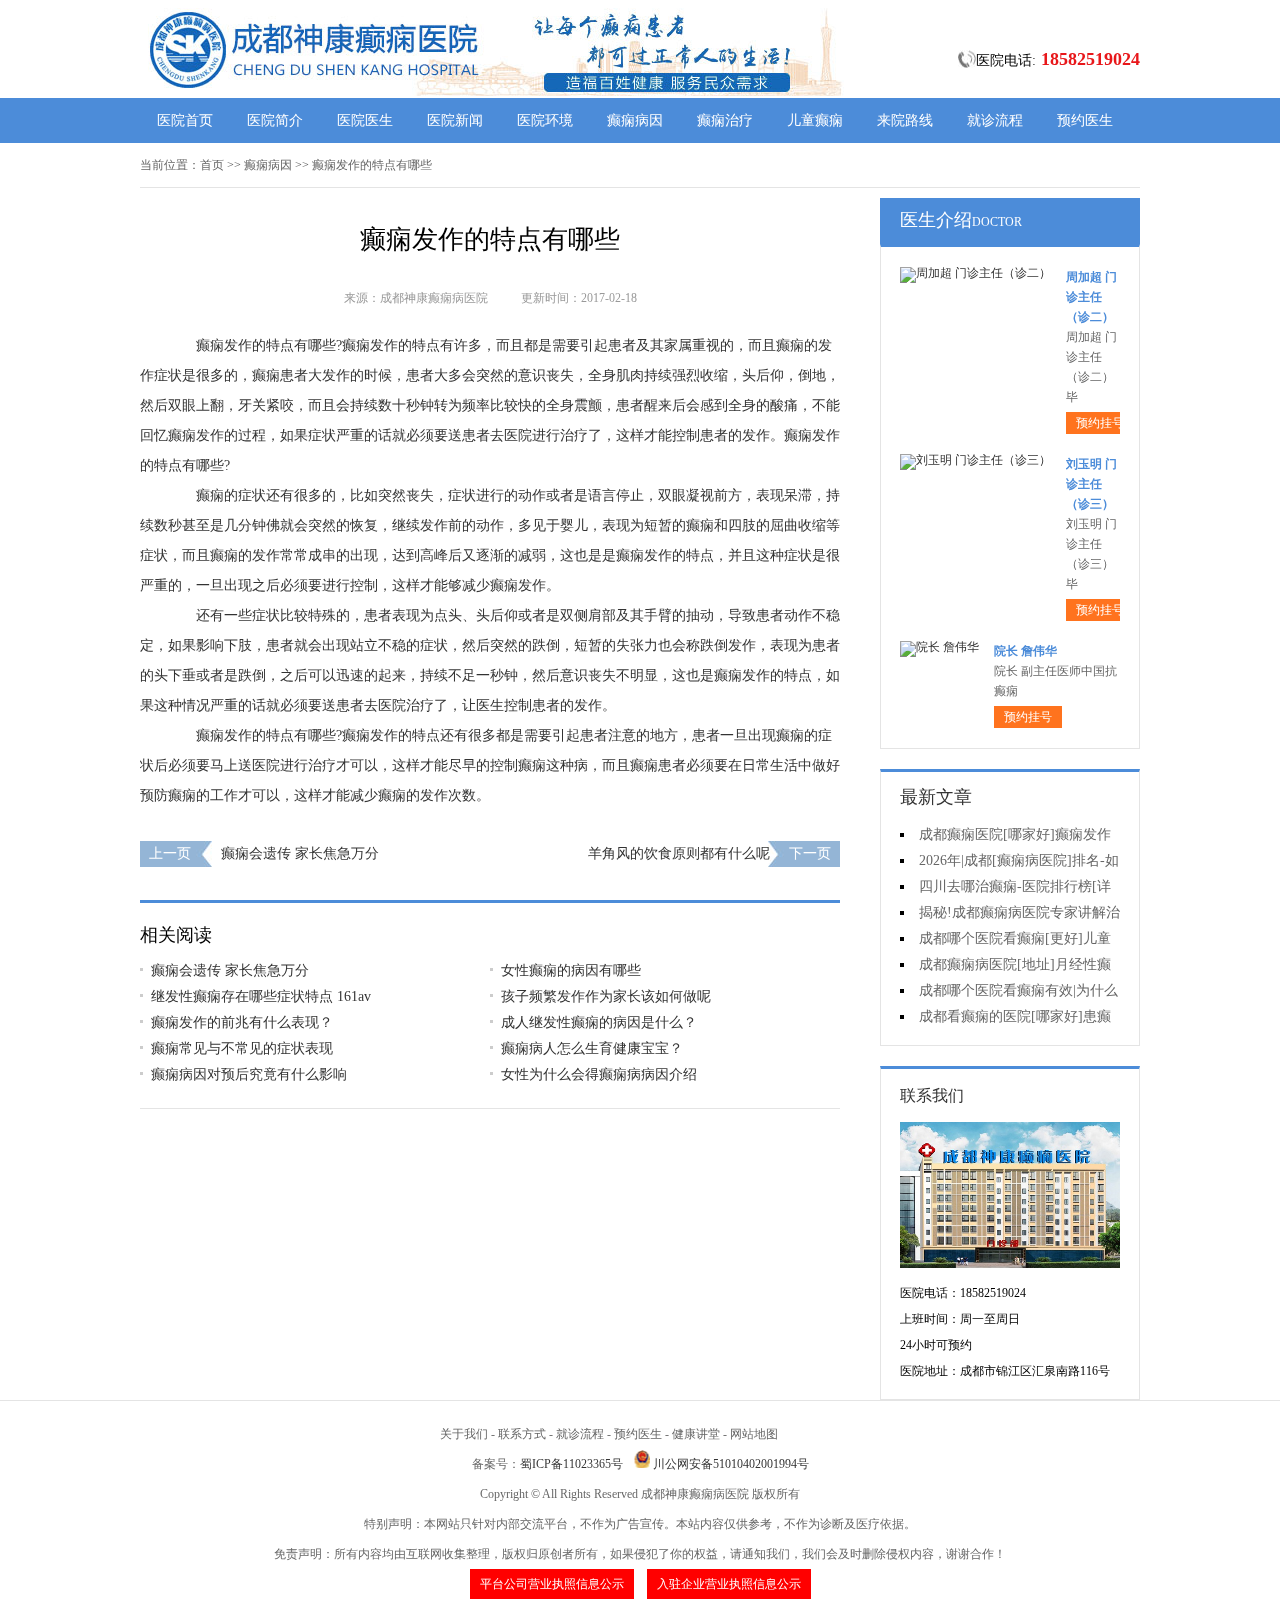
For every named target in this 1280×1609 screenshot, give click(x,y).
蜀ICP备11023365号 (571, 1464)
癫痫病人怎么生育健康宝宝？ (592, 1048)
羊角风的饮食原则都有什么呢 (679, 853)
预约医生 (1085, 120)
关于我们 (464, 1434)
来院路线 (905, 120)
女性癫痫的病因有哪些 (571, 970)
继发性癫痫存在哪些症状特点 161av (261, 996)
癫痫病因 (635, 120)
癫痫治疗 (725, 120)
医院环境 (545, 120)
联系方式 (522, 1434)
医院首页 (185, 120)
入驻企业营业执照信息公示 (729, 1584)
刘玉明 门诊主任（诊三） (1091, 484)
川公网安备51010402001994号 (731, 1464)
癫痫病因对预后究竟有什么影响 (249, 1074)
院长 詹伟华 (1025, 651)
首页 (212, 165)
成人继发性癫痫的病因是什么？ (599, 1022)
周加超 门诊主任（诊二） (1091, 297)
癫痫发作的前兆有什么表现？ (242, 1022)
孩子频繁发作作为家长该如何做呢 (606, 996)
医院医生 (365, 120)
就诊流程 (995, 120)
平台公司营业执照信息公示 (552, 1584)
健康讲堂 (696, 1434)
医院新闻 (455, 120)
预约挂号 (1100, 423)
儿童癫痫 (815, 120)
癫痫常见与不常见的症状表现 (242, 1048)
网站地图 (754, 1434)
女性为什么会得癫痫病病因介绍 (599, 1074)
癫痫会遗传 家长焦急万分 (300, 853)
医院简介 (275, 120)
